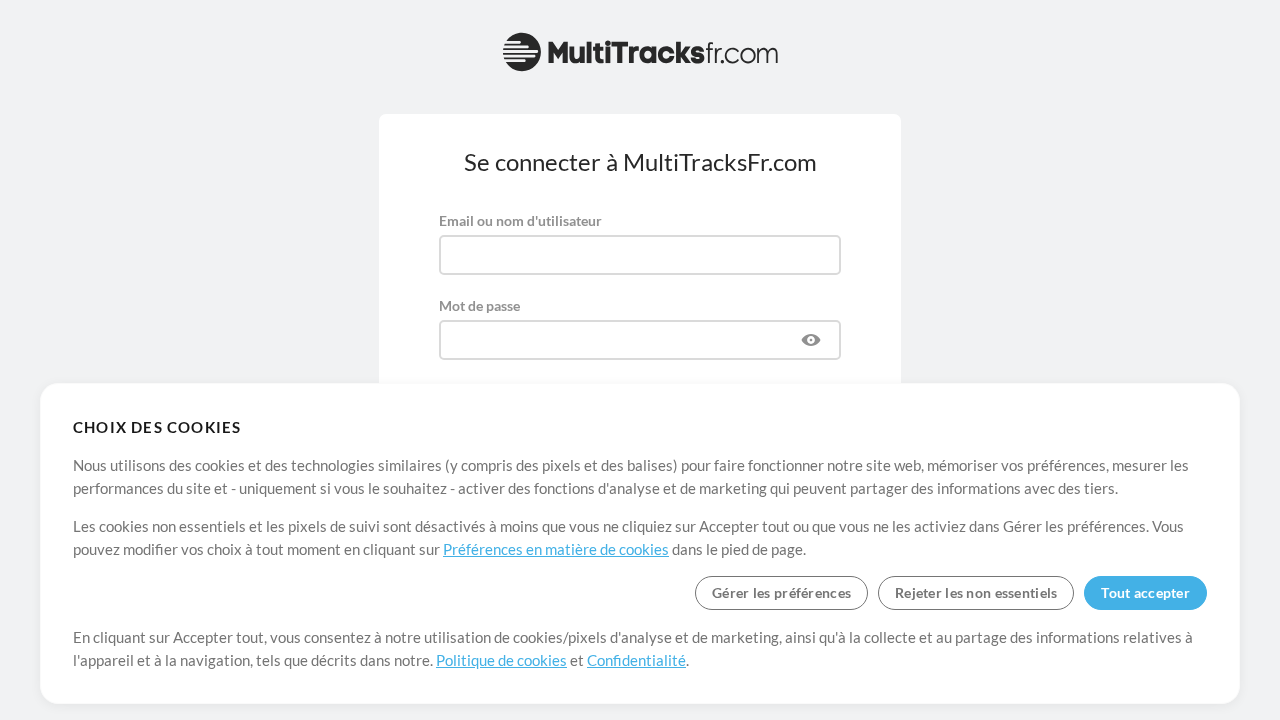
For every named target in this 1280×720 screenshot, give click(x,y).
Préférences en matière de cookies (556, 549)
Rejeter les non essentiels (976, 592)
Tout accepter (1145, 592)
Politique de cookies (501, 660)
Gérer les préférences (781, 592)
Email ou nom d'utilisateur (520, 220)
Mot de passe (479, 305)
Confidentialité (636, 660)
